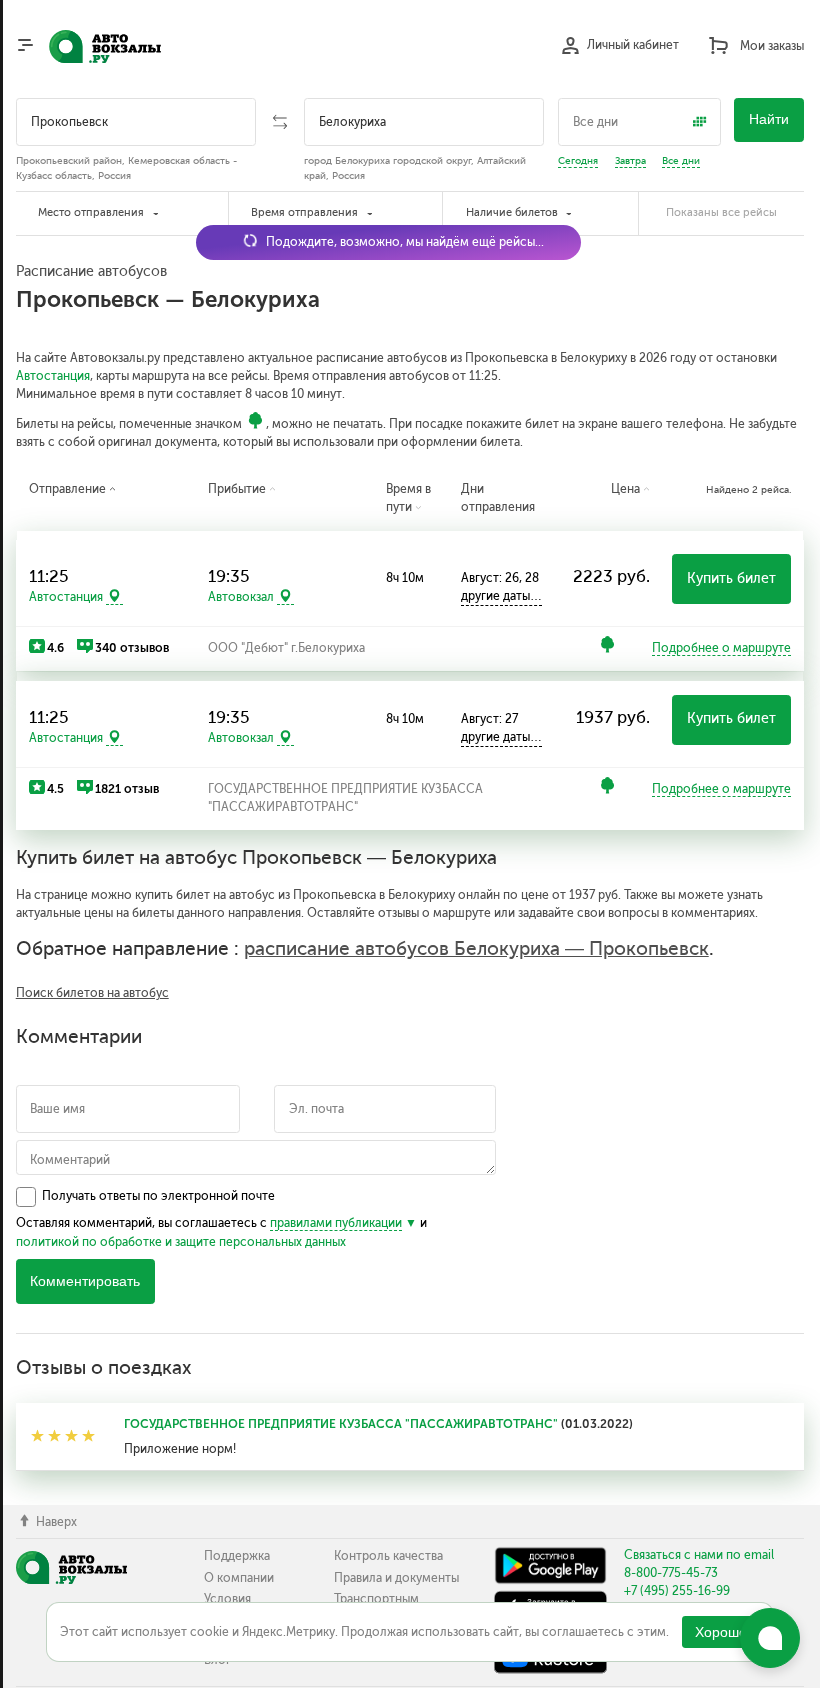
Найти (769, 119)
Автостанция (53, 376)
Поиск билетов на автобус (92, 993)
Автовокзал (241, 597)
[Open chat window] (770, 1638)
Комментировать (85, 1281)
